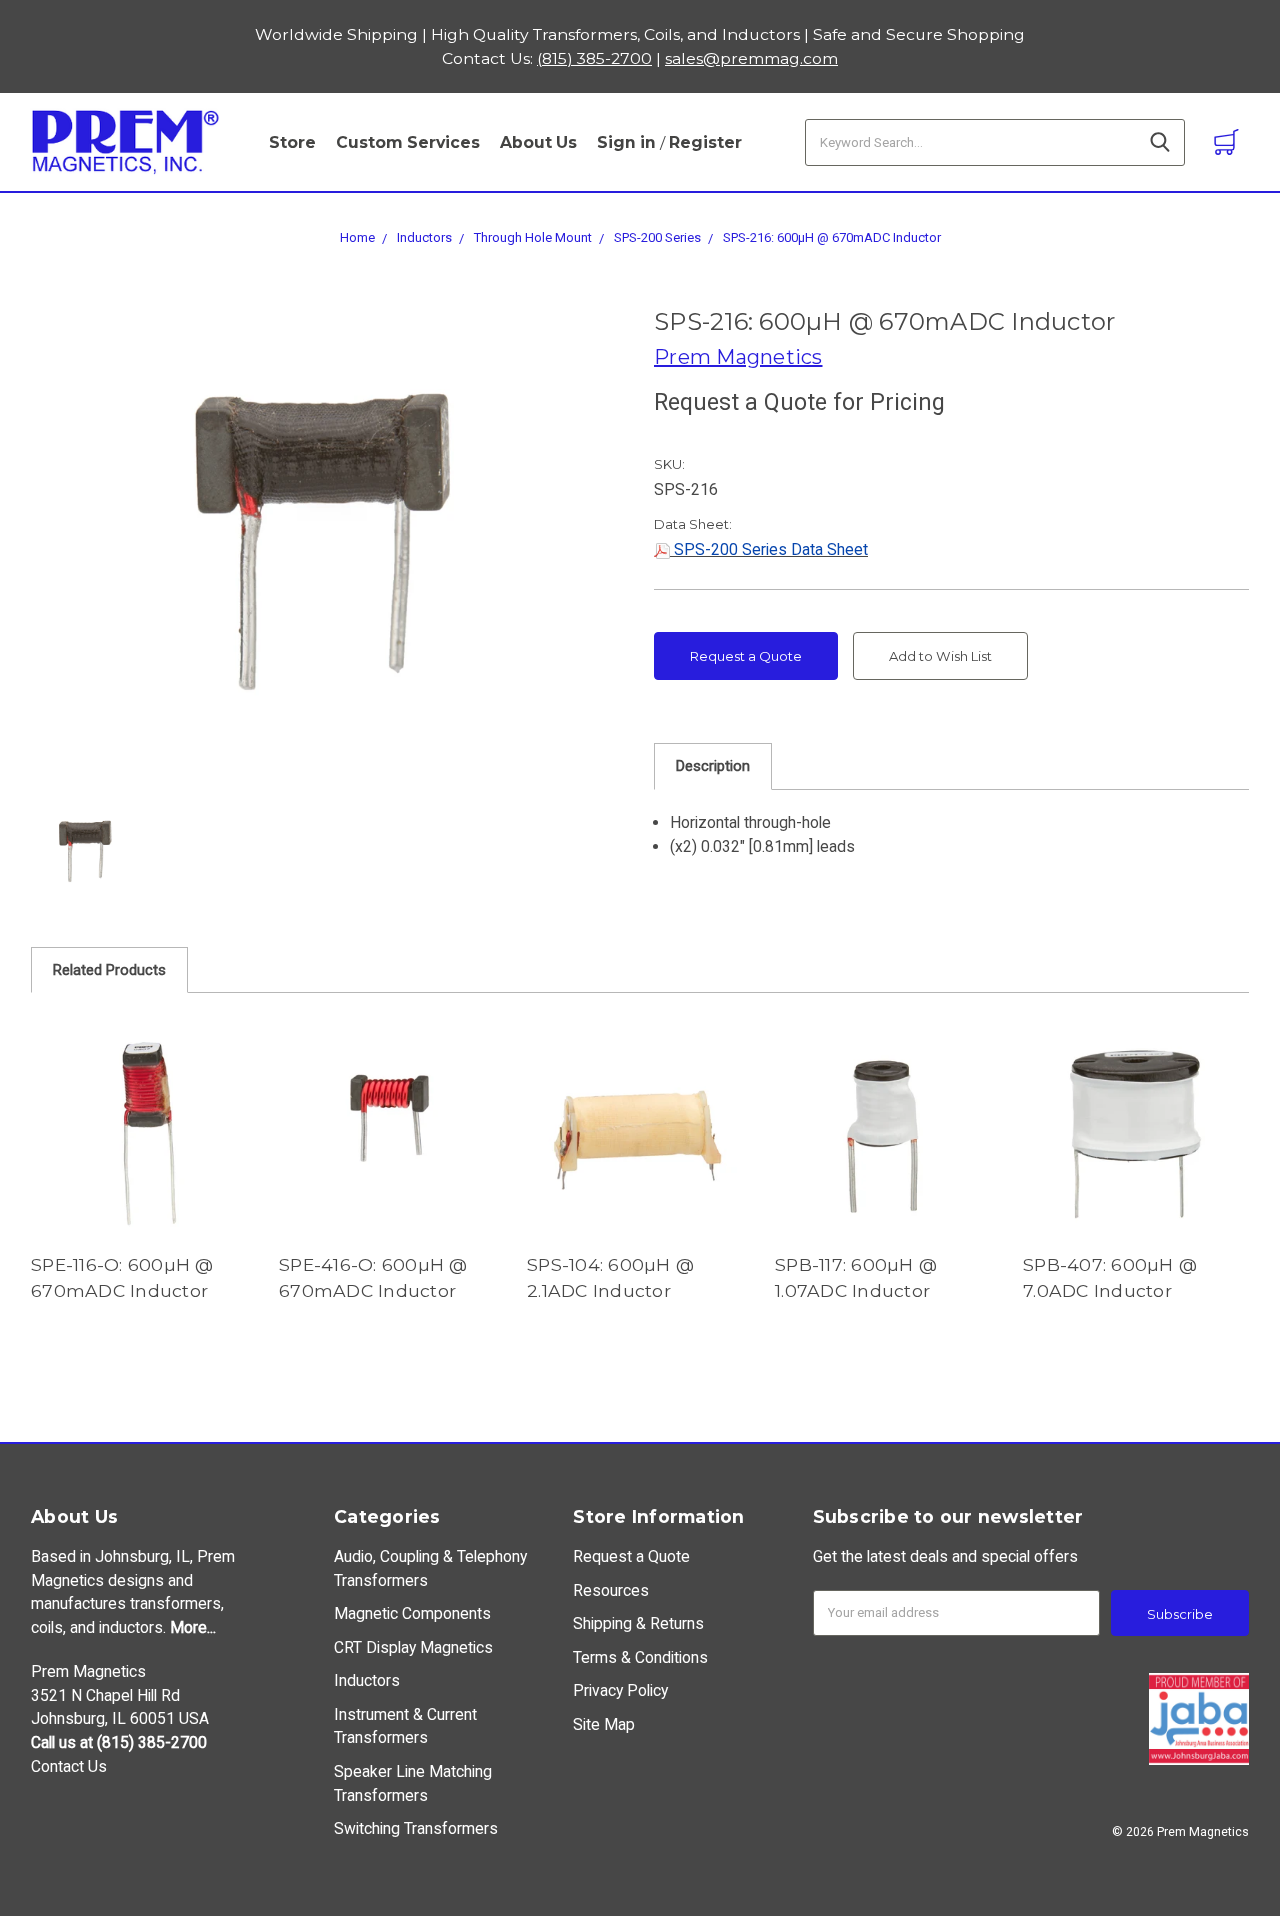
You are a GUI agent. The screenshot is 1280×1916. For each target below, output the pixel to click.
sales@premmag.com (751, 58)
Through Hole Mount (533, 237)
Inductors (424, 237)
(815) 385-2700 (594, 58)
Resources (611, 1590)
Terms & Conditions (640, 1657)
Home (357, 237)
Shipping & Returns (638, 1623)
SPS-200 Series (657, 237)
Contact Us (69, 1766)
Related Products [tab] (109, 970)
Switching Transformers (416, 1828)
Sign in (626, 142)
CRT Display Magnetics (413, 1647)
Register (705, 142)
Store (292, 142)
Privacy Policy (620, 1690)
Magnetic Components (412, 1613)
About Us (538, 142)
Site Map (604, 1724)
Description (713, 766)
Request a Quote (746, 656)
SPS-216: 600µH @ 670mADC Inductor (832, 237)
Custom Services (408, 142)
